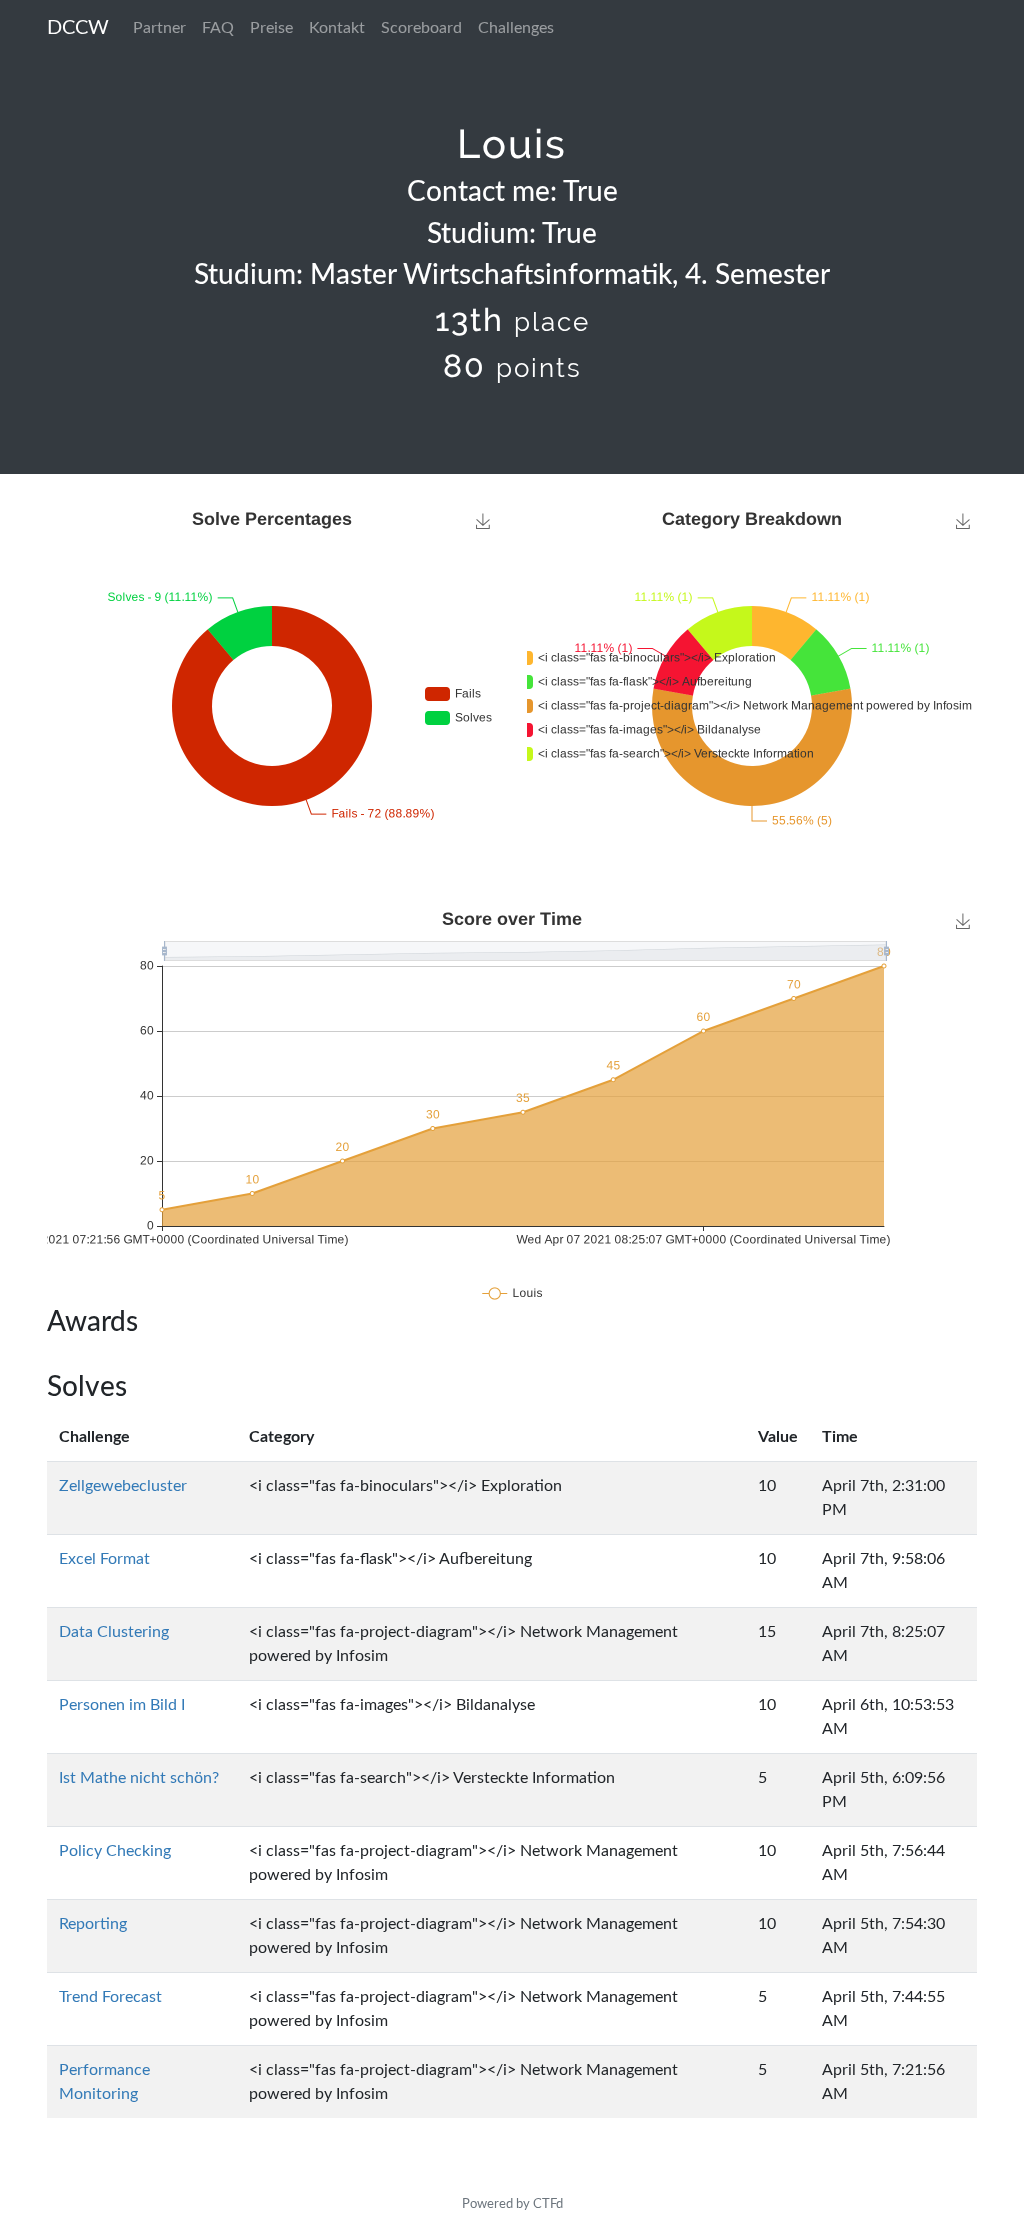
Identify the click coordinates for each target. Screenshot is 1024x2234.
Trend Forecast (110, 1997)
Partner (159, 28)
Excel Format (104, 1559)
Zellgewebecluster (123, 1486)
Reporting (93, 1924)
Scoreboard (421, 28)
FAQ (218, 28)
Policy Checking (115, 1851)
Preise (271, 28)
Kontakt (337, 28)
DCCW (78, 28)
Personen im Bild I (122, 1705)
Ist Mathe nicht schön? (139, 1778)
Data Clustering (114, 1632)
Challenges (516, 28)
